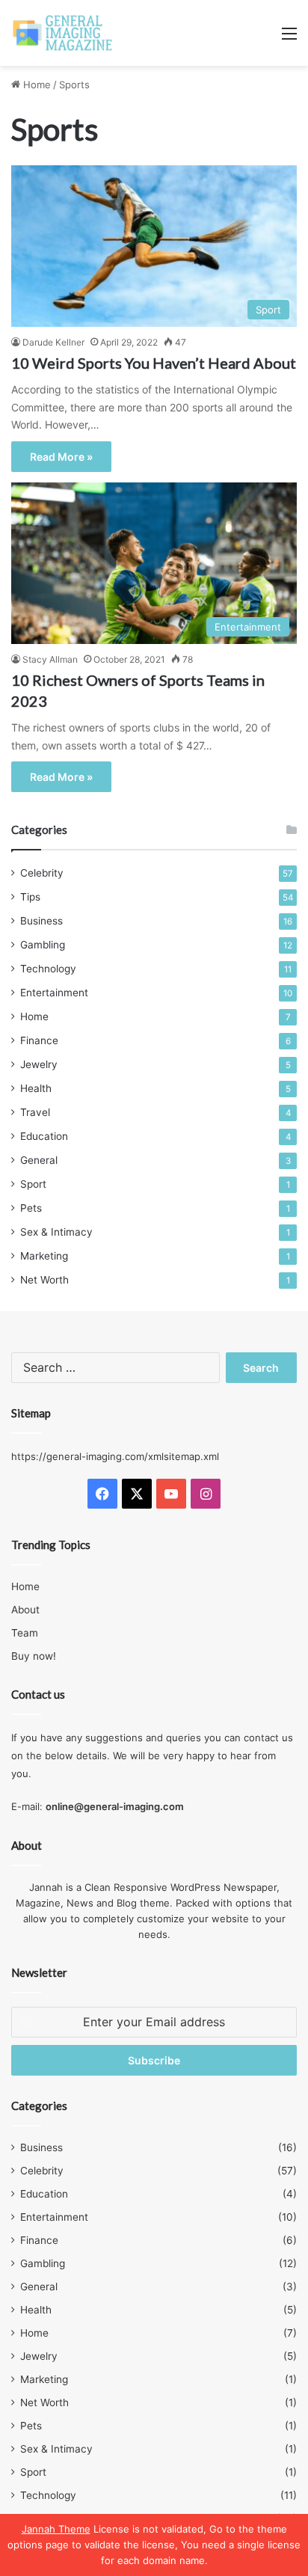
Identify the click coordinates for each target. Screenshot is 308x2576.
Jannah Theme (56, 2529)
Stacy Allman (50, 659)
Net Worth (44, 1280)
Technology (48, 969)
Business (41, 921)
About (25, 1610)
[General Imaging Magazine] (63, 33)
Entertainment (54, 993)
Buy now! (34, 1656)
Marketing (44, 1256)
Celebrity (42, 873)
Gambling (43, 945)
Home (36, 85)
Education (44, 1136)
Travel (35, 1112)
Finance (39, 1040)
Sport (33, 1184)
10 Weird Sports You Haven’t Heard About (154, 363)
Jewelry (39, 1064)
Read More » (61, 457)
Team (25, 1633)
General (39, 1160)
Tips (30, 897)
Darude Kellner (53, 342)
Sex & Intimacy (56, 1232)
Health (36, 1088)
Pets (31, 1208)
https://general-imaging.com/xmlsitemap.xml (115, 1456)
